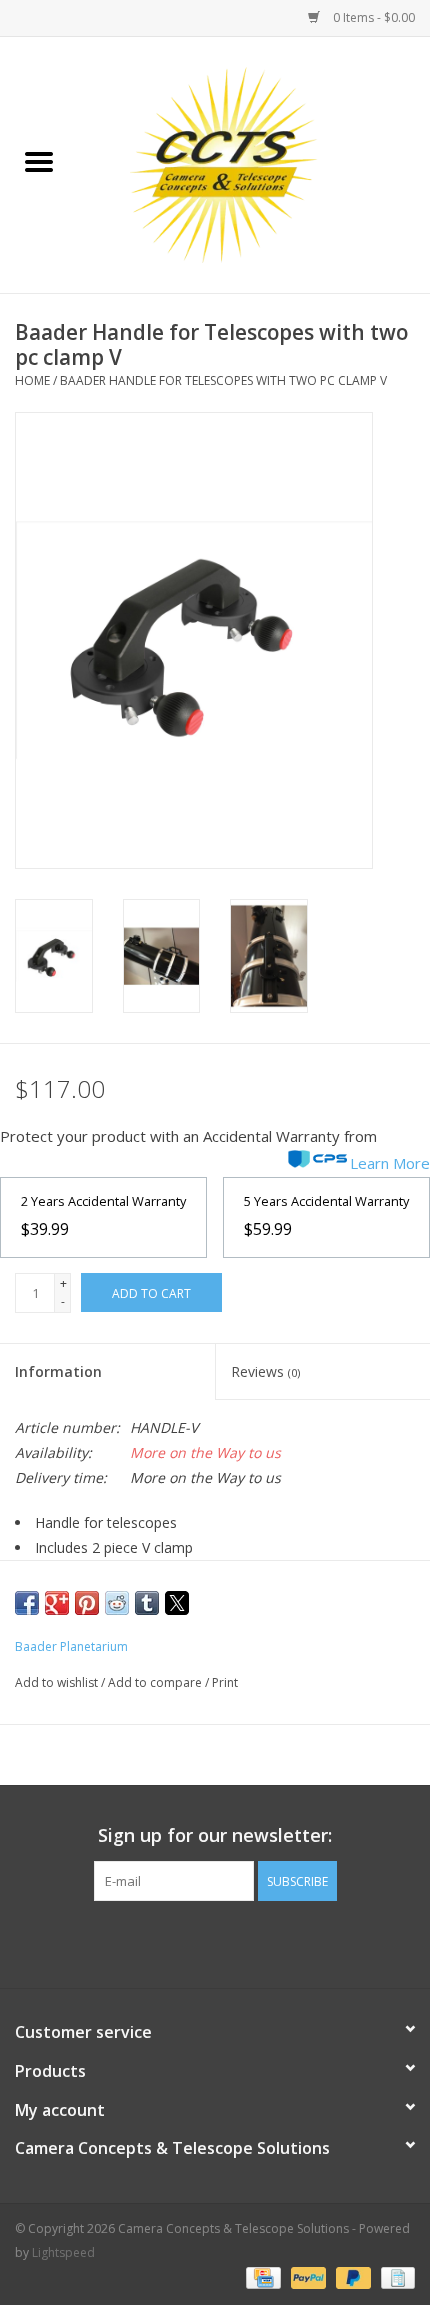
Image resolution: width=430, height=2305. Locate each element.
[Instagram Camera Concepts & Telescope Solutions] (251, 1942)
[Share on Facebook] (27, 1603)
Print (225, 1682)
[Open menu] (39, 161)
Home (32, 380)
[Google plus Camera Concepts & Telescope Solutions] (215, 1942)
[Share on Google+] (57, 1603)
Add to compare (156, 1682)
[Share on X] (177, 1603)
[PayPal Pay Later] (351, 2277)
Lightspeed (63, 2252)
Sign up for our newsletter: (215, 1835)
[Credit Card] (261, 2277)
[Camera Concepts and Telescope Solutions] (254, 163)
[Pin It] (87, 1603)
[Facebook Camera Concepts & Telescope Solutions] (179, 1942)
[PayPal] (306, 2277)
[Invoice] (394, 2277)
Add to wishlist (58, 1682)
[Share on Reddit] (117, 1603)
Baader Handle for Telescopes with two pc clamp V (223, 380)
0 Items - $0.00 (372, 17)
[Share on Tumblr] (147, 1603)
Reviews (265, 1371)
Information (58, 1371)
